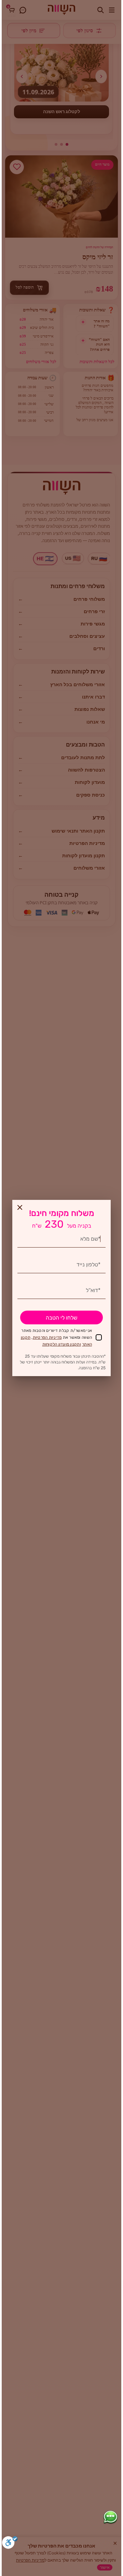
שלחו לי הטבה (61, 1318)
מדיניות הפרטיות (47, 1337)
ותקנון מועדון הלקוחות (62, 1344)
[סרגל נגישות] (10, 2544)
